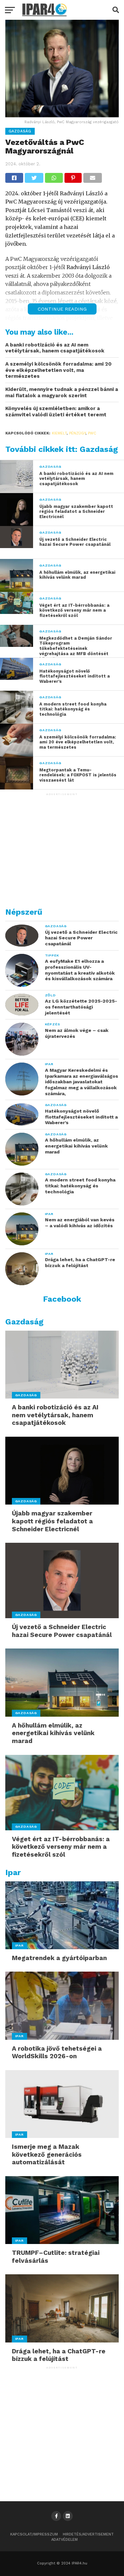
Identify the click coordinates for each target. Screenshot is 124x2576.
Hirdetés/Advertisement (88, 2534)
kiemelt (59, 433)
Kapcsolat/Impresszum (34, 2534)
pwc (92, 433)
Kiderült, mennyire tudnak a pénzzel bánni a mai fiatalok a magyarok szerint (62, 392)
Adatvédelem (64, 2540)
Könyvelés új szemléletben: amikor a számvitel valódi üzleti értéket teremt (56, 412)
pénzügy (77, 433)
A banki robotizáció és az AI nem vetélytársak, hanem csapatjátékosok (55, 348)
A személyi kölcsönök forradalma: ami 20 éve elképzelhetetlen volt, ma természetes (58, 370)
